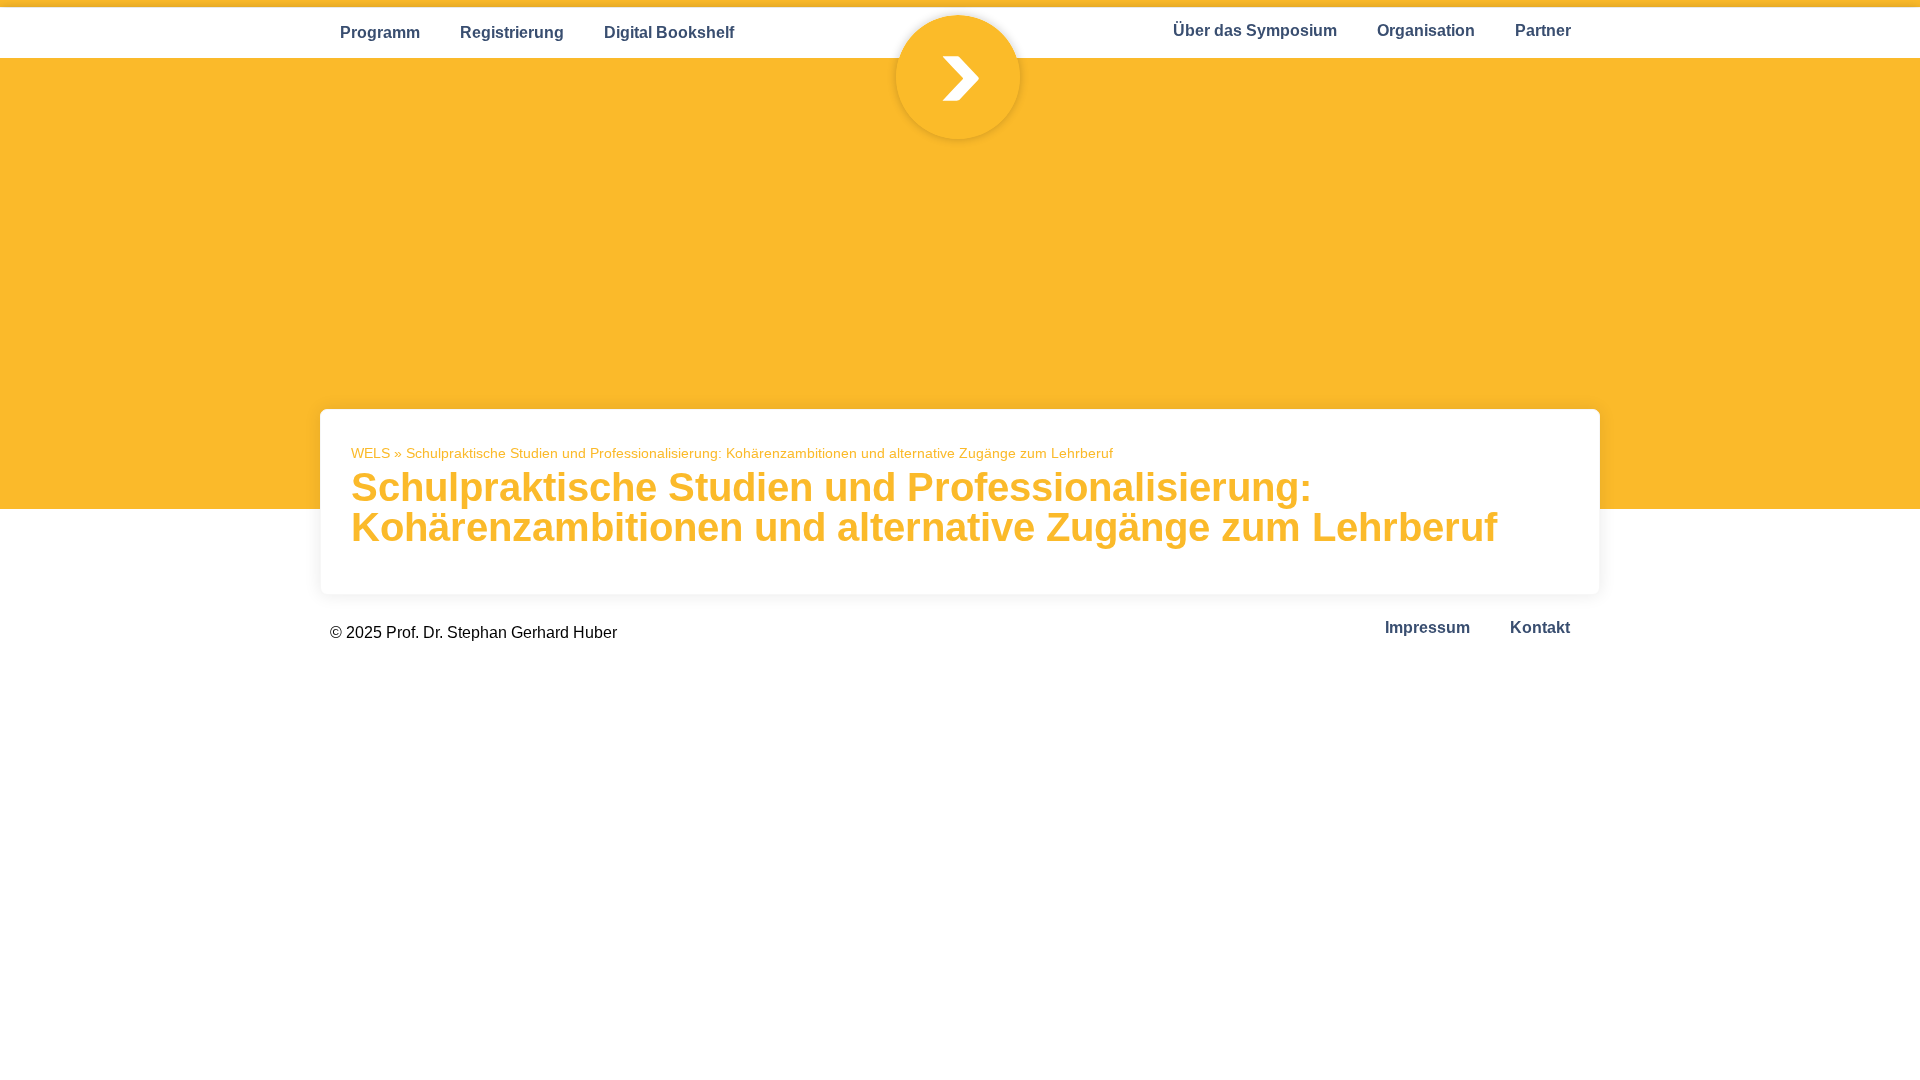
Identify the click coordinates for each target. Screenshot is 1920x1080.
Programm (380, 32)
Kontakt (1540, 627)
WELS (370, 453)
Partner (1543, 30)
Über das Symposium (1255, 30)
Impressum (1427, 627)
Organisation (1426, 30)
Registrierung (512, 32)
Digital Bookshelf (669, 32)
